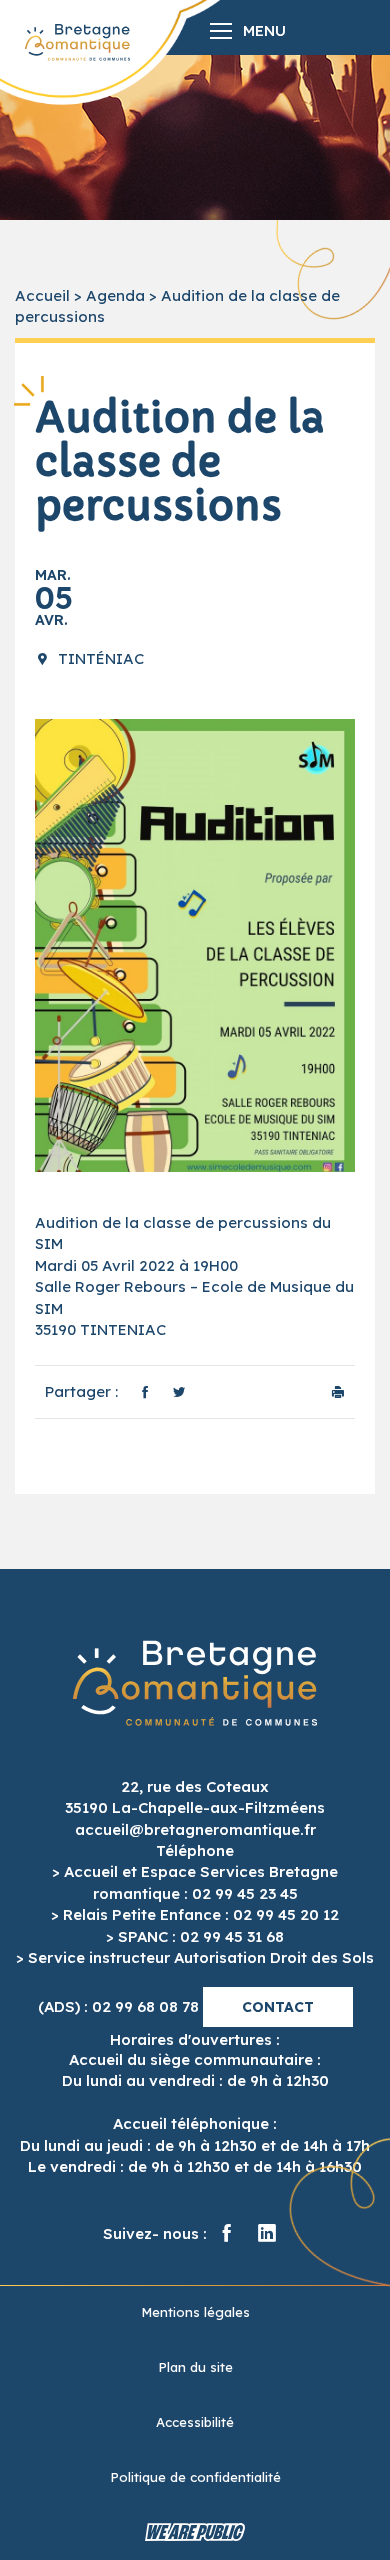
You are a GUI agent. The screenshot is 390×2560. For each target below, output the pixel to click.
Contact (278, 2007)
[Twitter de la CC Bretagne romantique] (267, 2234)
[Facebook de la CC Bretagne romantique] (227, 2234)
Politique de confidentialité (195, 2477)
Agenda (115, 295)
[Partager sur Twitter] (179, 1392)
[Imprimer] (338, 1392)
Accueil (42, 295)
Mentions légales (195, 2312)
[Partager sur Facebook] (145, 1392)
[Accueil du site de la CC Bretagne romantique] (77, 42)
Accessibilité (195, 2422)
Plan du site (195, 2367)
